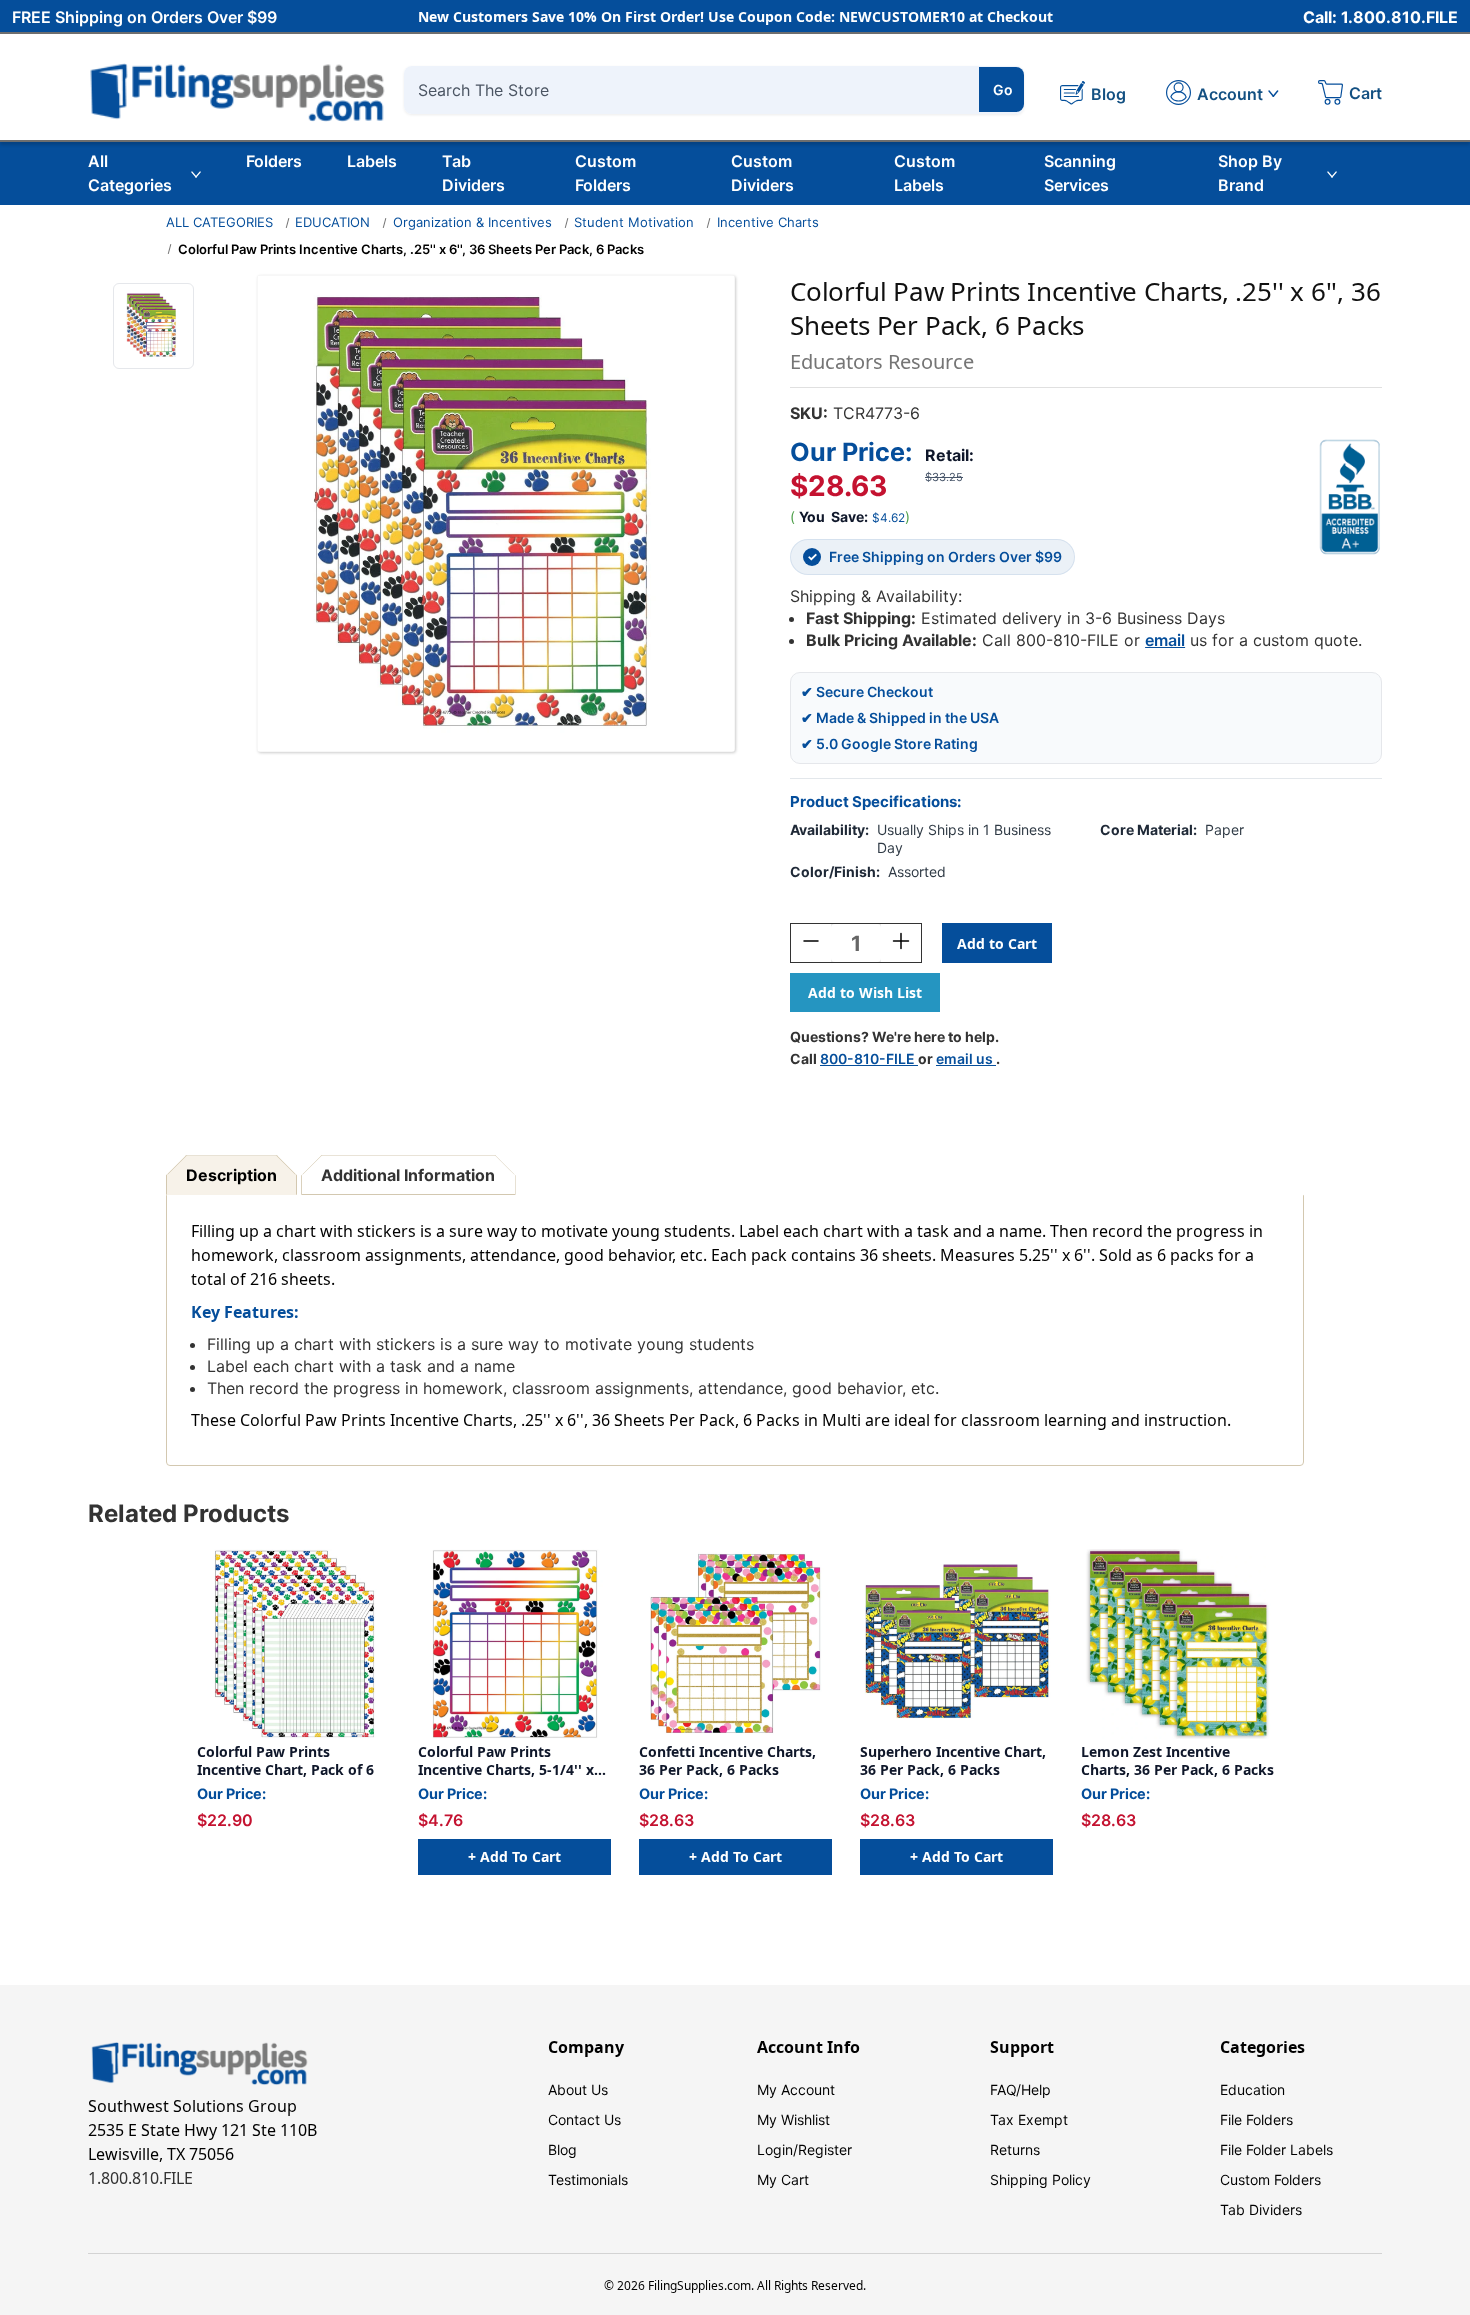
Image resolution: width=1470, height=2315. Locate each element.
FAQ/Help (1020, 2089)
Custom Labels (924, 173)
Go (1003, 89)
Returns (1015, 2149)
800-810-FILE (869, 1058)
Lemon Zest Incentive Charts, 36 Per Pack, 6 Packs (1177, 1760)
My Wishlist (793, 2119)
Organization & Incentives (472, 222)
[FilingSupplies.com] (238, 89)
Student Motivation (634, 222)
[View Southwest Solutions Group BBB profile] (1350, 497)
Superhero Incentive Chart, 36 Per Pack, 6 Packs (953, 1760)
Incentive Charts (768, 222)
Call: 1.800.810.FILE (1380, 17)
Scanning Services (1080, 173)
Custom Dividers (762, 173)
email (1165, 640)
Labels (372, 161)
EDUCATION (332, 222)
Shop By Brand (1250, 173)
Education (1252, 2089)
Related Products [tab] (188, 1513)
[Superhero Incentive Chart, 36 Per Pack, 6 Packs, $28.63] (956, 1644)
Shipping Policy (1040, 2179)
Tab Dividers (473, 173)
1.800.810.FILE (140, 2178)
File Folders (1256, 2119)
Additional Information (408, 1175)
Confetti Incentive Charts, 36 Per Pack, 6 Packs (727, 1760)
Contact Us (584, 2119)
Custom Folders (605, 173)
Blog (562, 2149)
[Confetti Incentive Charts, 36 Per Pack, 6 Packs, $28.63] (735, 1644)
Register (825, 2149)
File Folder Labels (1276, 2149)
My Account (796, 2089)
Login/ (777, 2149)
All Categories (130, 173)
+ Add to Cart (514, 1856)
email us (966, 1058)
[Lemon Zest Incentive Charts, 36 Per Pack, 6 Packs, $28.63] (1177, 1644)
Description (231, 1175)
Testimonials (588, 2179)
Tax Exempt (1029, 2119)
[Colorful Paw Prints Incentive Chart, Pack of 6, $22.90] (293, 1644)
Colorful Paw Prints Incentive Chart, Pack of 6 (285, 1760)
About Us (578, 2089)
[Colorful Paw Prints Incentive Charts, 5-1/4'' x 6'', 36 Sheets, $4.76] (514, 1644)
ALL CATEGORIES (219, 222)
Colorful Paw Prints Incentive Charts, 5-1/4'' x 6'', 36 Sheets (506, 1760)
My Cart (783, 2179)
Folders (274, 161)
